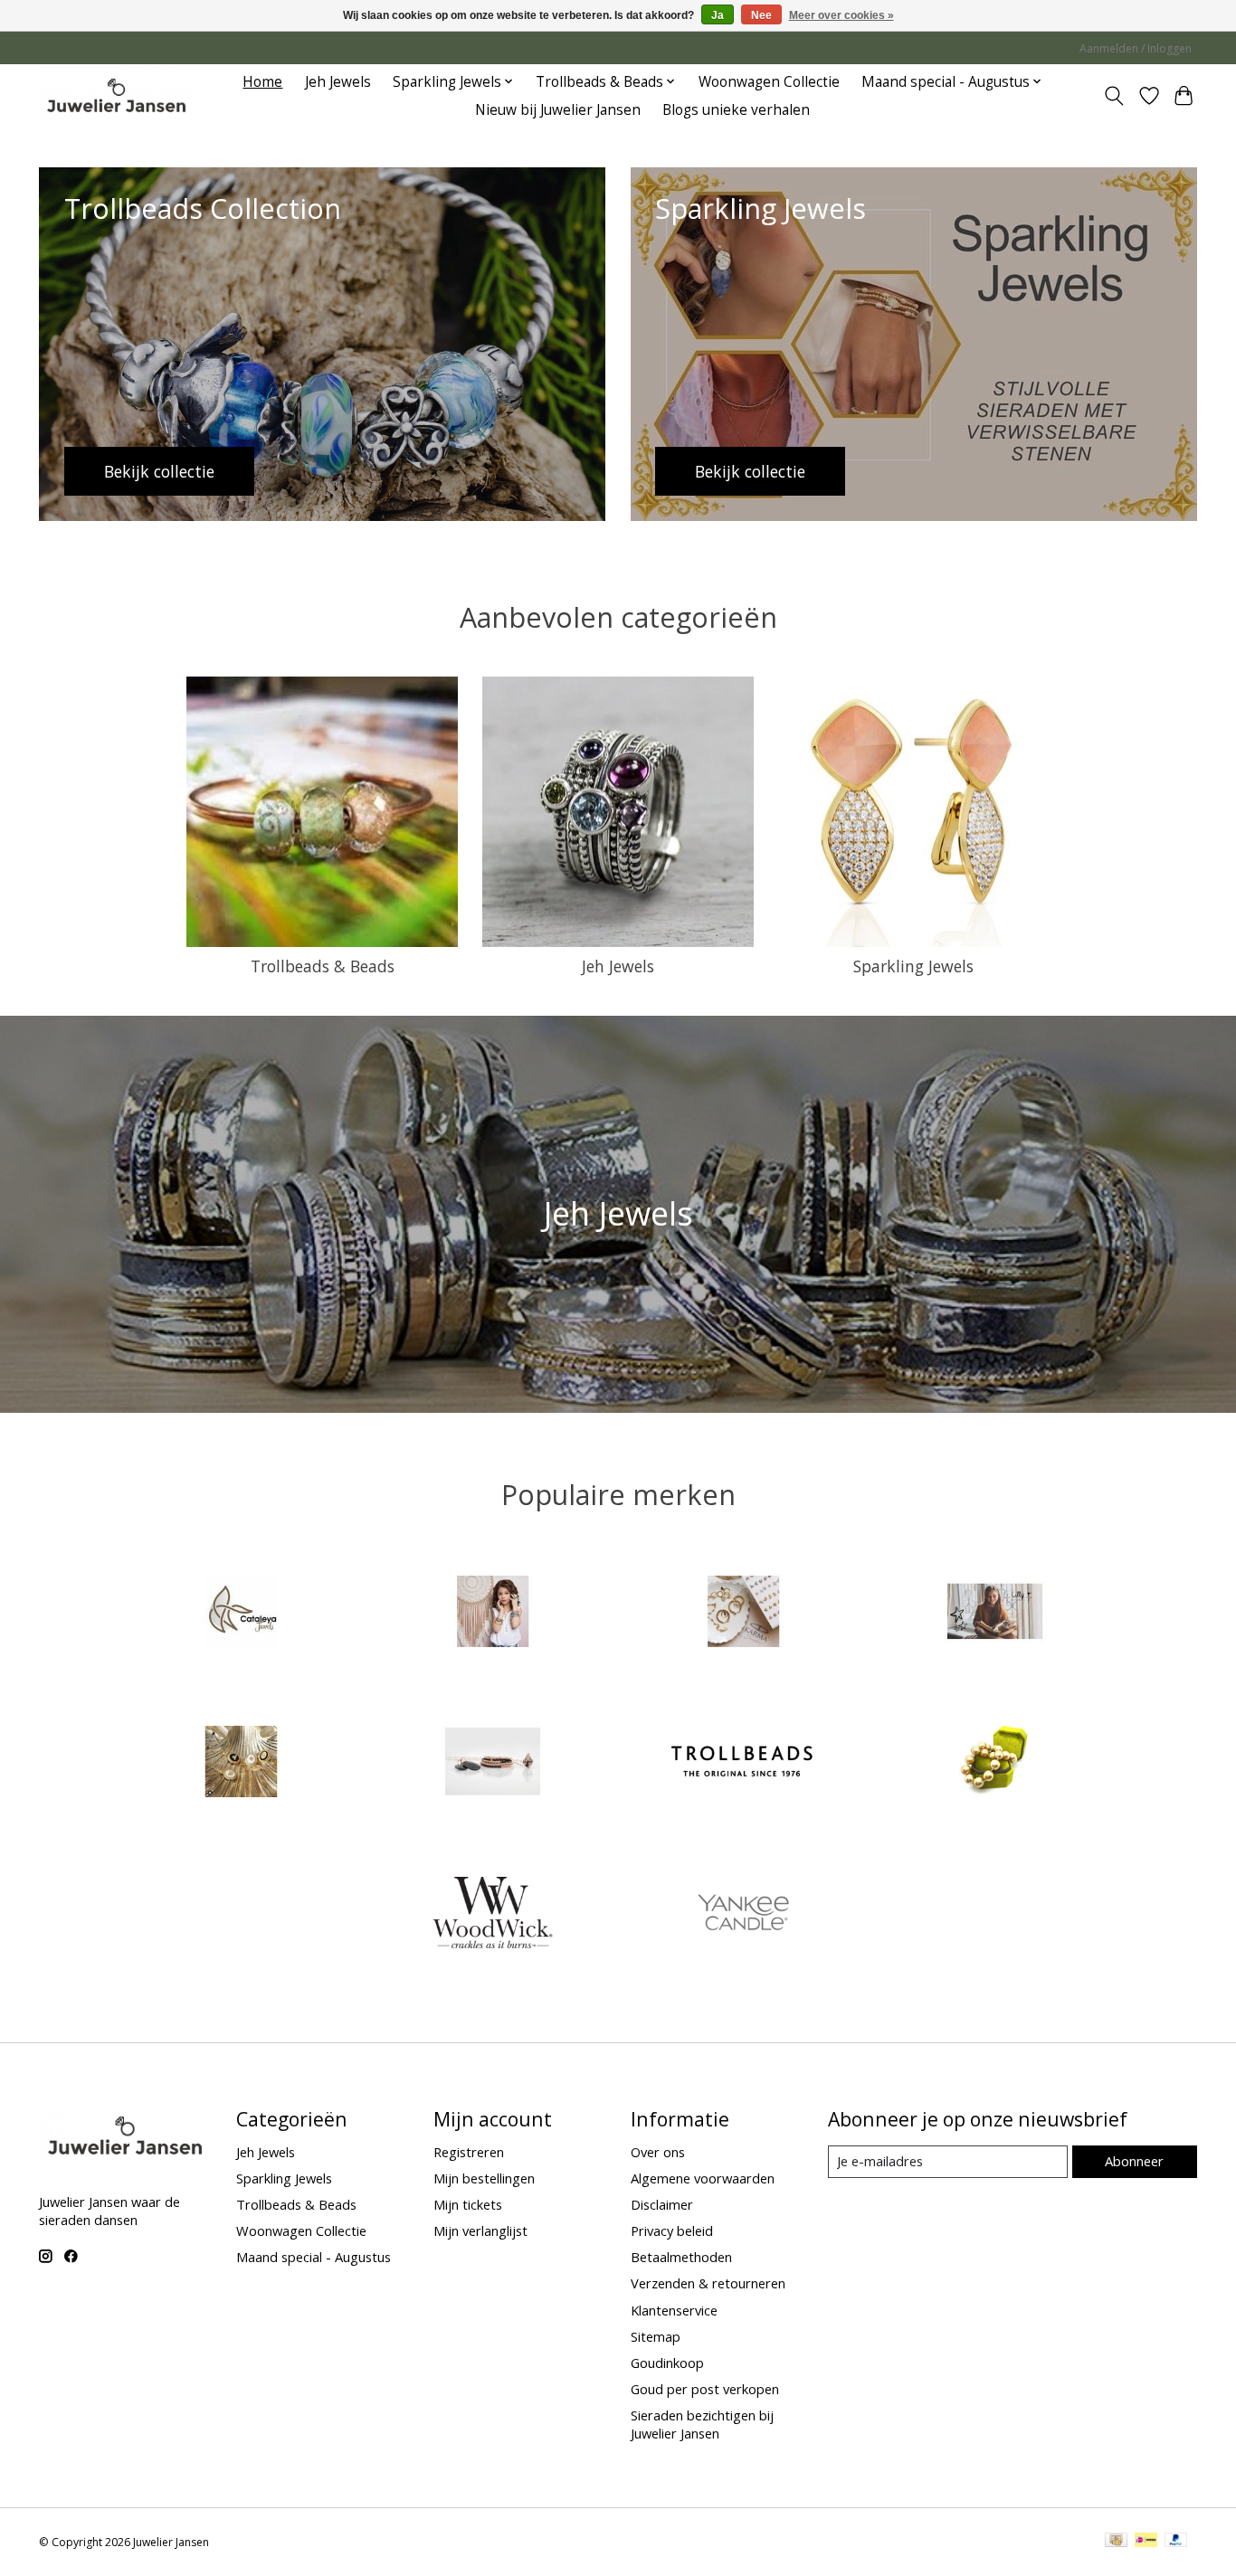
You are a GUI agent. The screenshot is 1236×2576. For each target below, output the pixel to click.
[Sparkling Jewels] (492, 1764)
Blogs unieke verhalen (736, 110)
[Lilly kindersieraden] (994, 1613)
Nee (761, 15)
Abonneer (1134, 2161)
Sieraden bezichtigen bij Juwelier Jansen (702, 2424)
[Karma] (744, 1613)
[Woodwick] (492, 1914)
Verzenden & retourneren (708, 2283)
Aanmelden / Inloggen (1136, 48)
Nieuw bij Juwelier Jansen (558, 110)
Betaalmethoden (681, 2257)
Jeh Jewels (338, 82)
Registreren (469, 2152)
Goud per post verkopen (705, 2389)
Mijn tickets (468, 2204)
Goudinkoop (667, 2363)
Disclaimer (662, 2204)
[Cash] (1116, 2542)
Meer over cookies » (841, 15)
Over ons (658, 2152)
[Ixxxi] (492, 1613)
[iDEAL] (1146, 2542)
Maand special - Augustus (314, 2257)
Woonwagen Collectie (769, 82)
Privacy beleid (672, 2230)
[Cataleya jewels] (242, 1613)
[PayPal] (1176, 2542)
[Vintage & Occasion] (994, 1764)
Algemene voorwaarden (703, 2178)
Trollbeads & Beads (323, 966)
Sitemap (656, 2336)
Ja (718, 15)
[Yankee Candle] (744, 1914)
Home (262, 82)
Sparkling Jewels (913, 966)
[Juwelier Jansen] (116, 95)
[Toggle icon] (1114, 96)
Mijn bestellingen (484, 2178)
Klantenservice (674, 2310)
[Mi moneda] (242, 1764)
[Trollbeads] (744, 1764)
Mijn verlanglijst (480, 2230)
